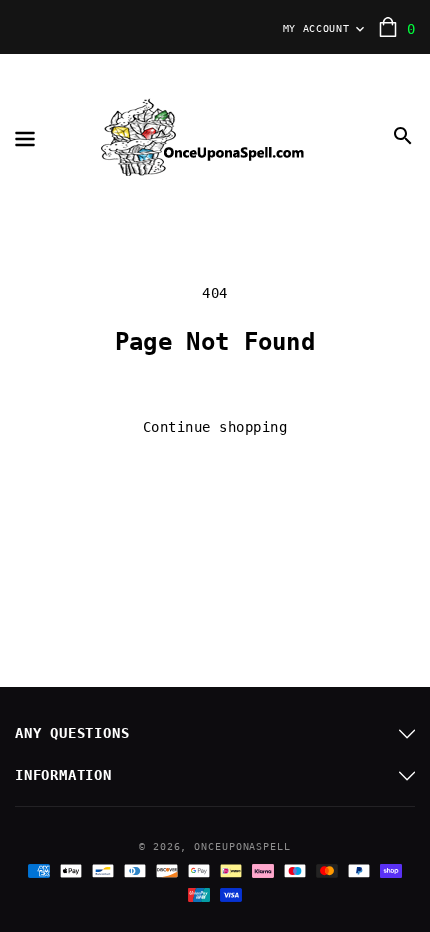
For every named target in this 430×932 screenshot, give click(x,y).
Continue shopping (215, 427)
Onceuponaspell (242, 846)
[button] (403, 136)
